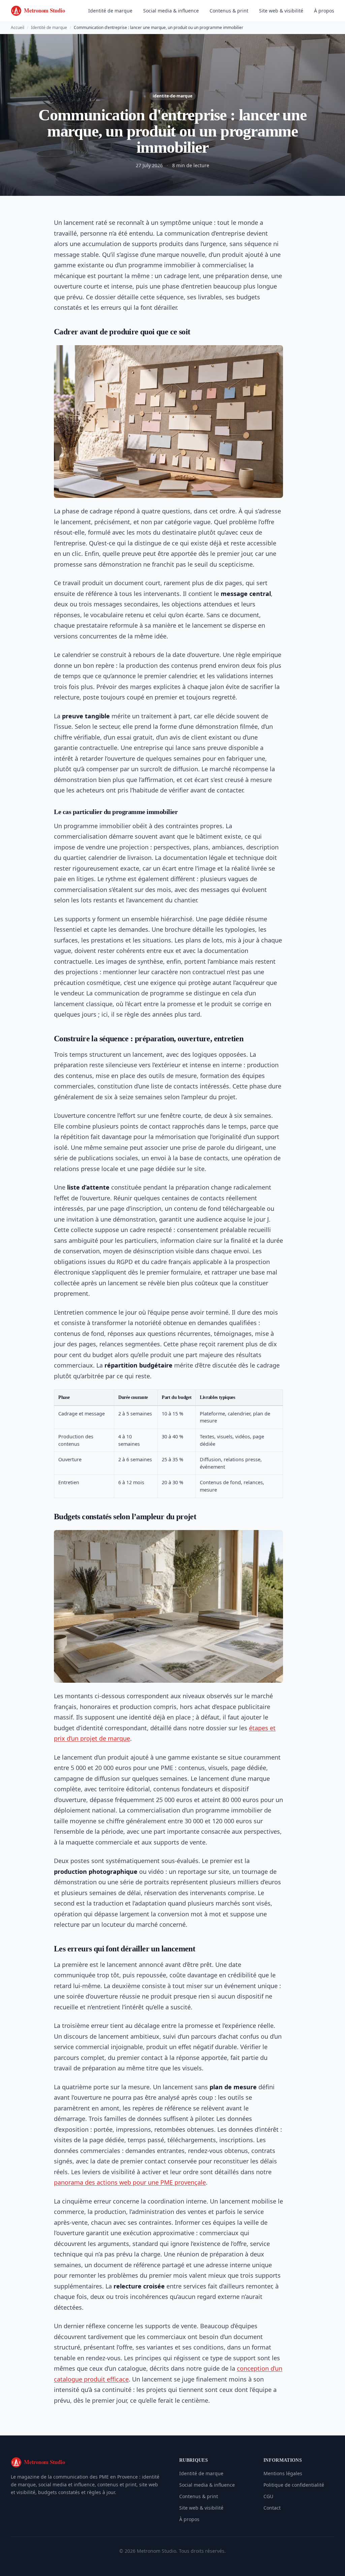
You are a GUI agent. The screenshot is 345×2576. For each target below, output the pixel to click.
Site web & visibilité (281, 11)
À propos (324, 11)
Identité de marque (110, 11)
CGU (268, 2496)
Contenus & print (229, 11)
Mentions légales (283, 2473)
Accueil (18, 27)
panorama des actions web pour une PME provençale (130, 2182)
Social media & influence (171, 11)
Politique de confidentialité (294, 2485)
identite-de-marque (172, 96)
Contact (272, 2508)
